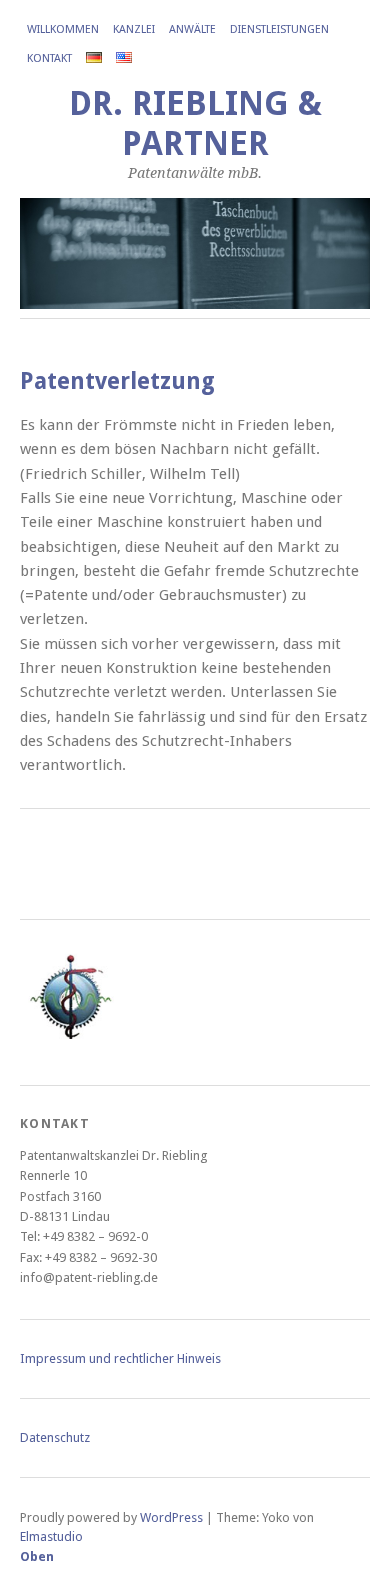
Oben (37, 1556)
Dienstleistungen (279, 29)
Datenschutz (55, 1437)
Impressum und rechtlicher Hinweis (120, 1358)
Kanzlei (134, 29)
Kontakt (49, 58)
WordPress (171, 1517)
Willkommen (63, 29)
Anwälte (192, 29)
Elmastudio (51, 1536)
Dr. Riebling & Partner (195, 123)
